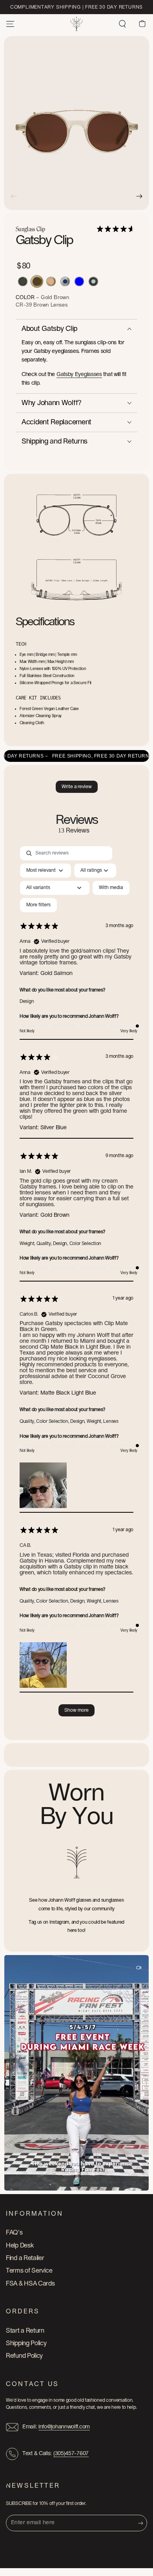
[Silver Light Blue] (79, 281)
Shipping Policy (26, 2343)
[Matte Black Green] (23, 281)
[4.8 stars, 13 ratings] (117, 229)
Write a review (77, 787)
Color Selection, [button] (53, 1421)
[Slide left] (14, 196)
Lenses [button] (111, 1421)
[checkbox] (111, 888)
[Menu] (10, 24)
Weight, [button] (28, 1243)
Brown (42, 305)
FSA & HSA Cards (30, 2284)
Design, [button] (61, 1243)
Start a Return (25, 2331)
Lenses (59, 305)
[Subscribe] (143, 2523)
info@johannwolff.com (64, 2427)
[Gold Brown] (37, 281)
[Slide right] (139, 196)
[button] (122, 24)
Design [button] (27, 1001)
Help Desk (20, 2246)
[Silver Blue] (65, 281)
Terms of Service (29, 2271)
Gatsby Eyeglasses (79, 374)
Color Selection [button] (86, 1243)
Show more (76, 1710)
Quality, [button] (45, 1243)
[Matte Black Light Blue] (93, 281)
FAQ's (14, 2233)
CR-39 (25, 305)
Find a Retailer (25, 2258)
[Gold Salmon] (51, 281)
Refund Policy (24, 2356)
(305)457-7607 (71, 2454)
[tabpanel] (76, 1285)
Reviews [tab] (77, 824)
